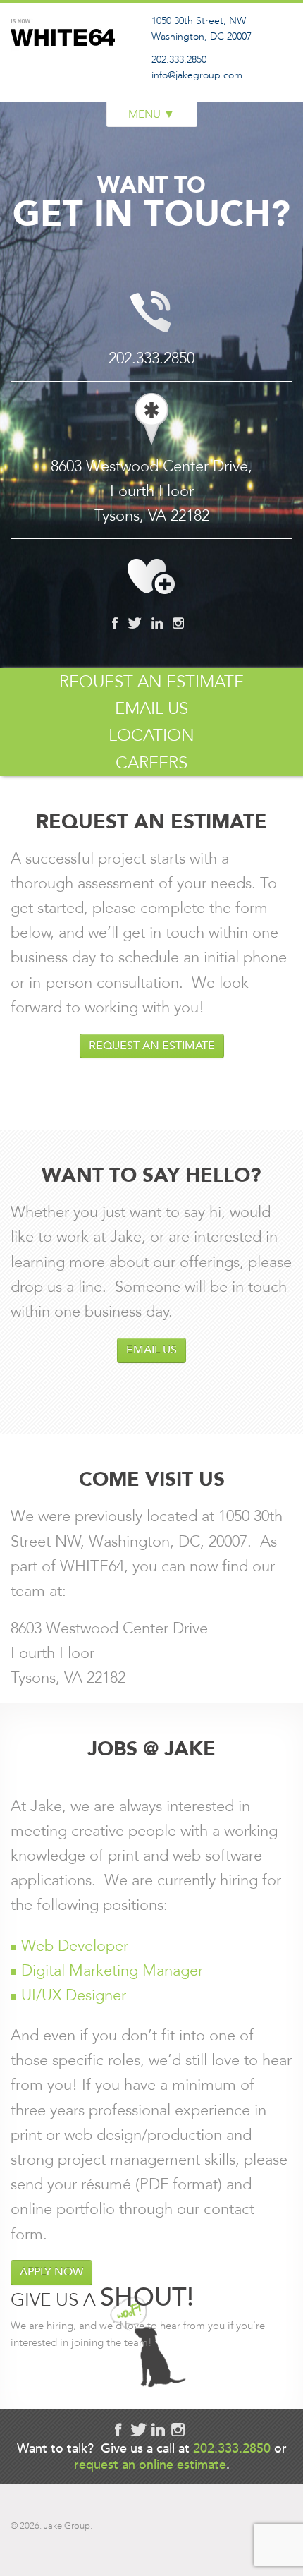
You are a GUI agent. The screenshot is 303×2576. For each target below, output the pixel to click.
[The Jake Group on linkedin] (157, 623)
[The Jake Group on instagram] (178, 623)
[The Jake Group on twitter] (135, 623)
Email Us (151, 708)
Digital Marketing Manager (112, 1970)
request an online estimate (150, 2464)
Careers (151, 763)
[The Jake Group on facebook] (115, 623)
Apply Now (51, 2272)
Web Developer (75, 1946)
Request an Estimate (151, 682)
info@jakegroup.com (197, 75)
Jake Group (67, 66)
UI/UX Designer (74, 1995)
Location (151, 735)
